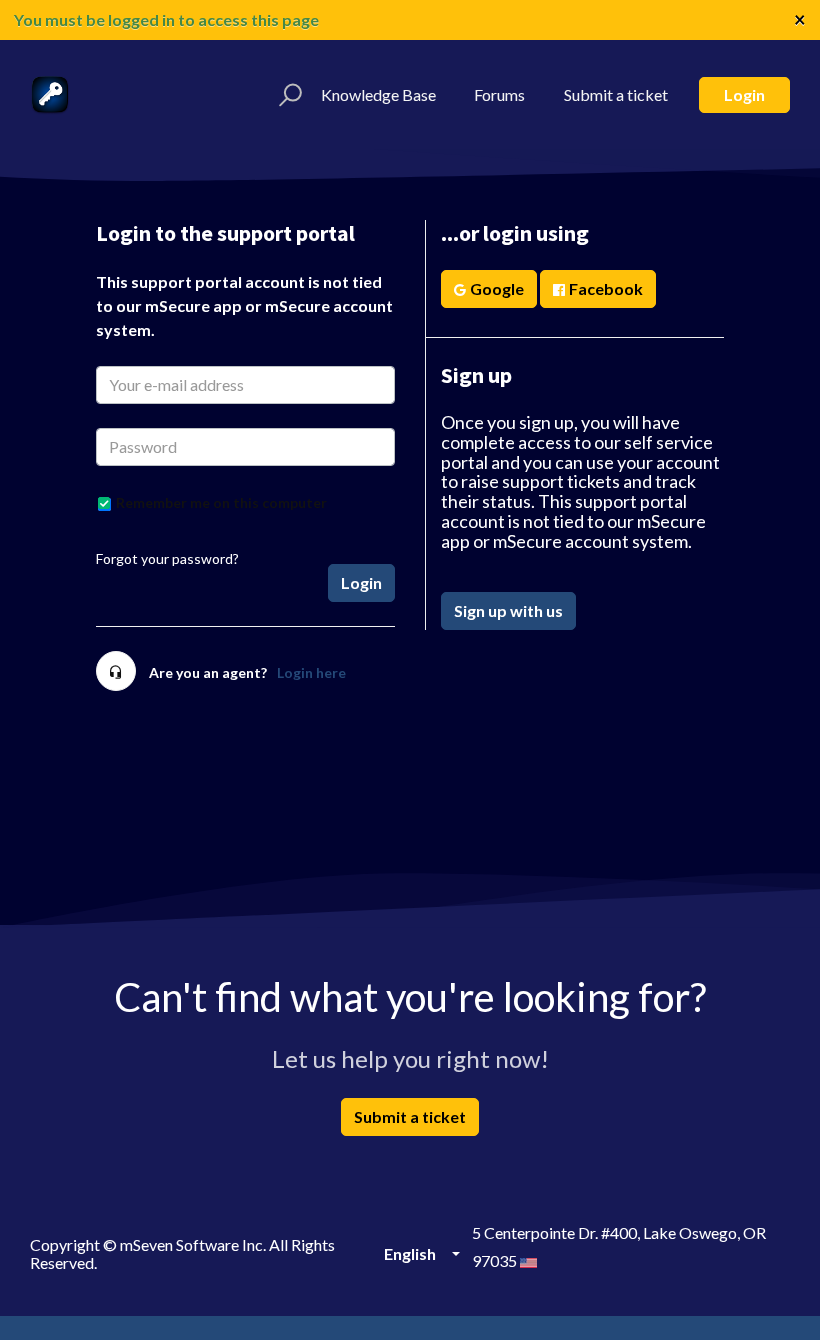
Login (744, 94)
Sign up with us (508, 610)
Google (497, 288)
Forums (499, 94)
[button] (287, 95)
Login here (311, 672)
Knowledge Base (378, 94)
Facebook (606, 288)
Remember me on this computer (221, 502)
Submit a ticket (616, 94)
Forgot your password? (167, 558)
